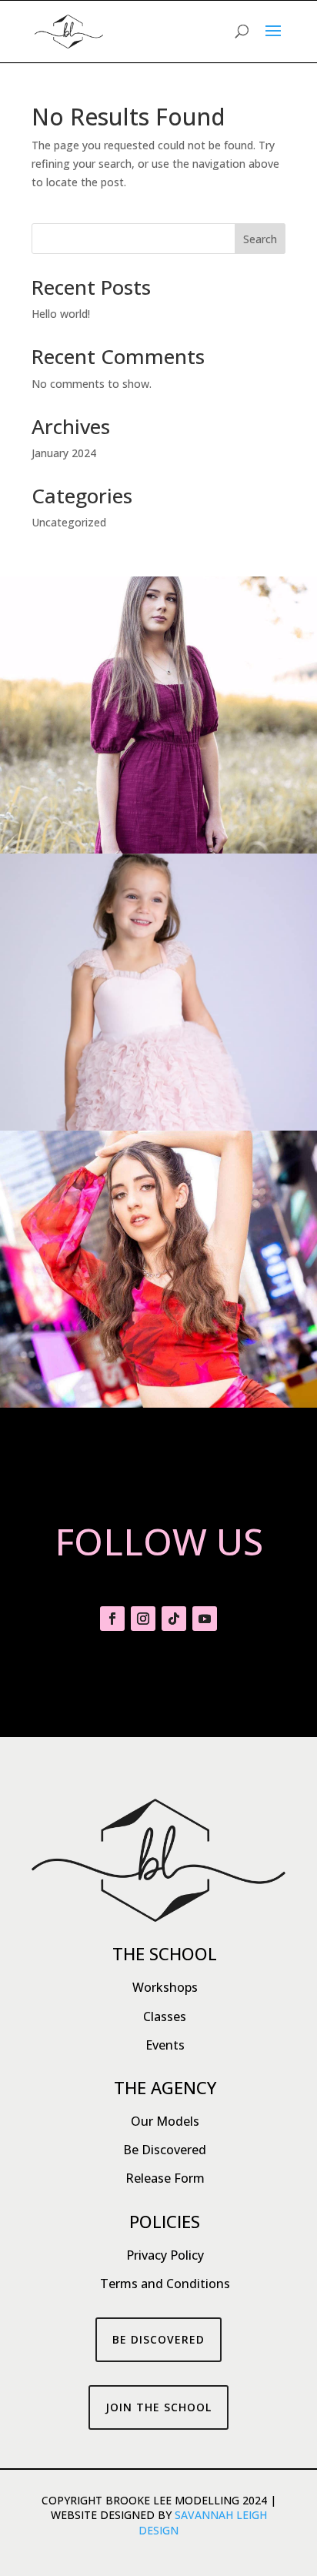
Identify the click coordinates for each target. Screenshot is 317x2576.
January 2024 (64, 453)
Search (260, 239)
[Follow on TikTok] (174, 1619)
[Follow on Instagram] (143, 1619)
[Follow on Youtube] (205, 1619)
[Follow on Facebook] (112, 1619)
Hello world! (61, 314)
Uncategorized (69, 522)
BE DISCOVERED (158, 2339)
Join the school (158, 2407)
